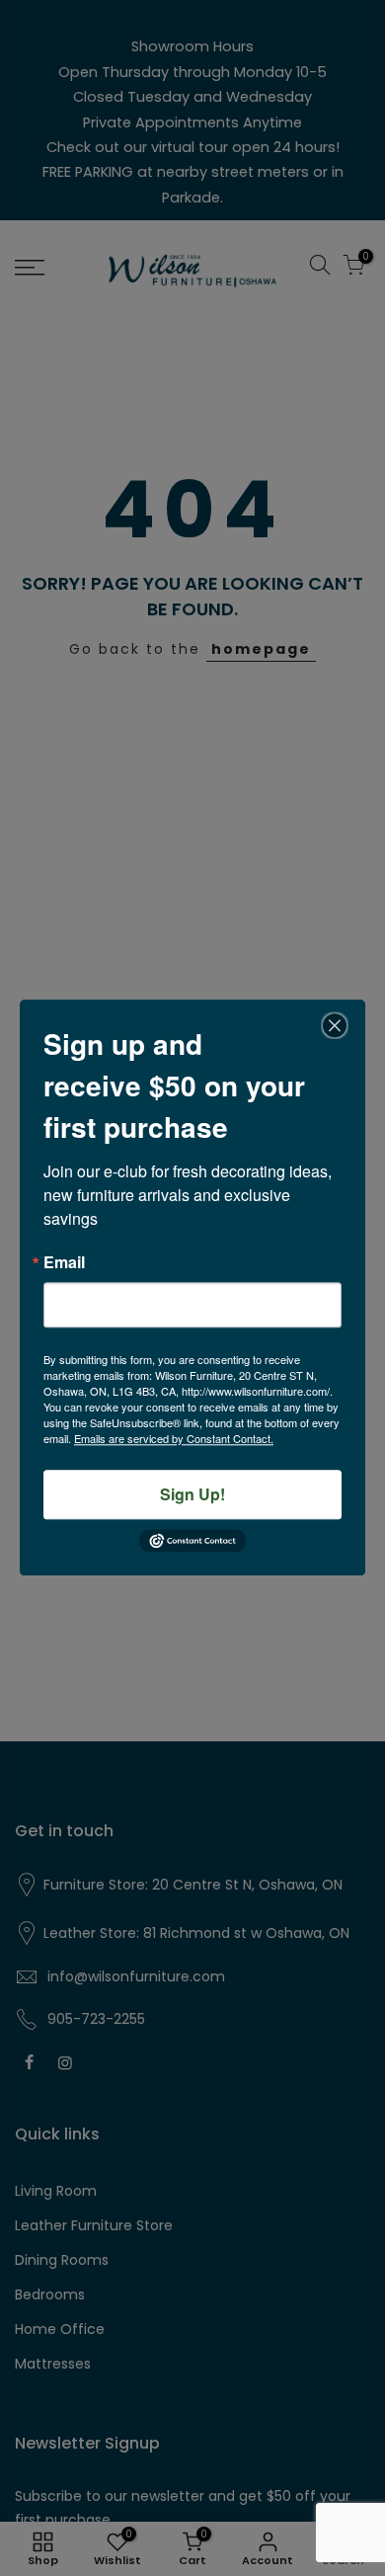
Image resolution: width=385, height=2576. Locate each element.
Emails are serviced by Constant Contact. (174, 1438)
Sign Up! (192, 1494)
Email (64, 1262)
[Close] (335, 1025)
